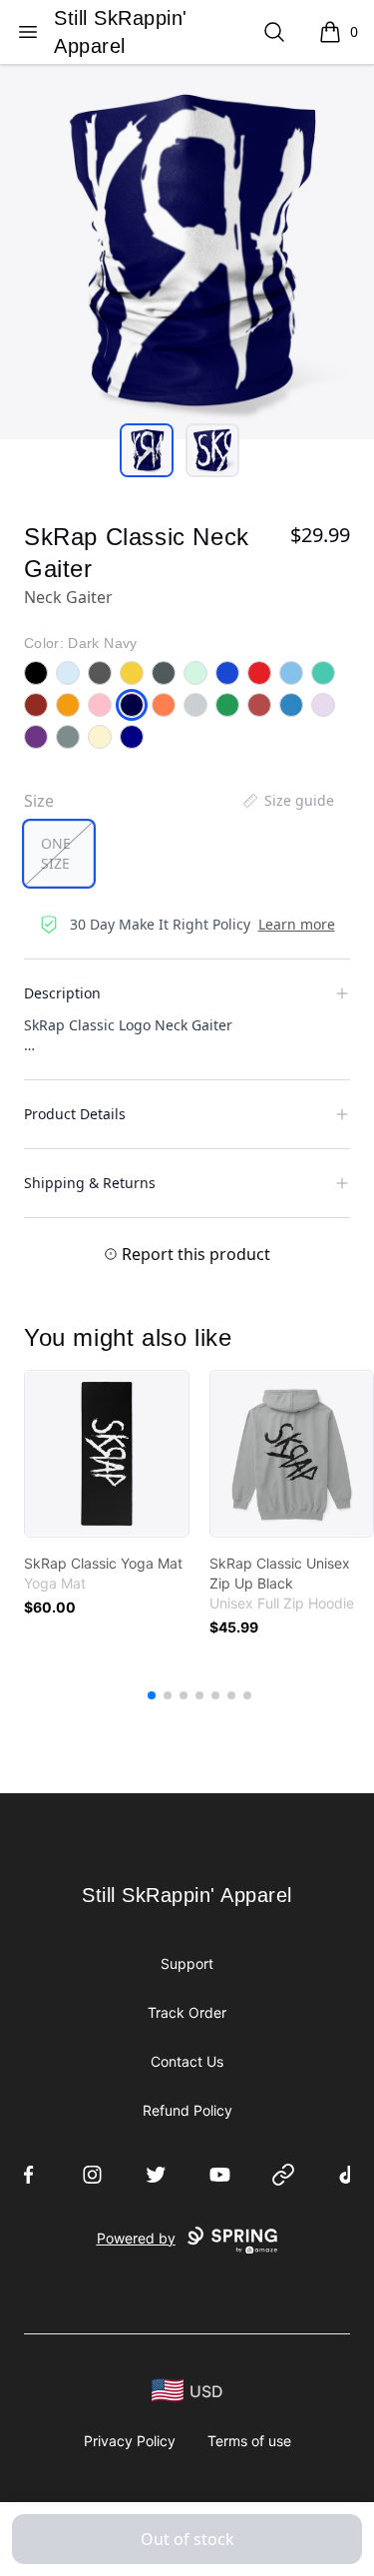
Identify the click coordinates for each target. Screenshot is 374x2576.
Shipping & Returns (90, 1183)
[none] (287, 801)
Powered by (136, 2238)
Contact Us (187, 2061)
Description (62, 993)
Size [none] (39, 801)
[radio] (59, 854)
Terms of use (249, 2441)
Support (187, 1963)
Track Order (187, 2012)
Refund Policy (187, 2110)
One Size (56, 853)
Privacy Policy (130, 2441)
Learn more (297, 924)
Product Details (75, 1114)
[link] (107, 1454)
